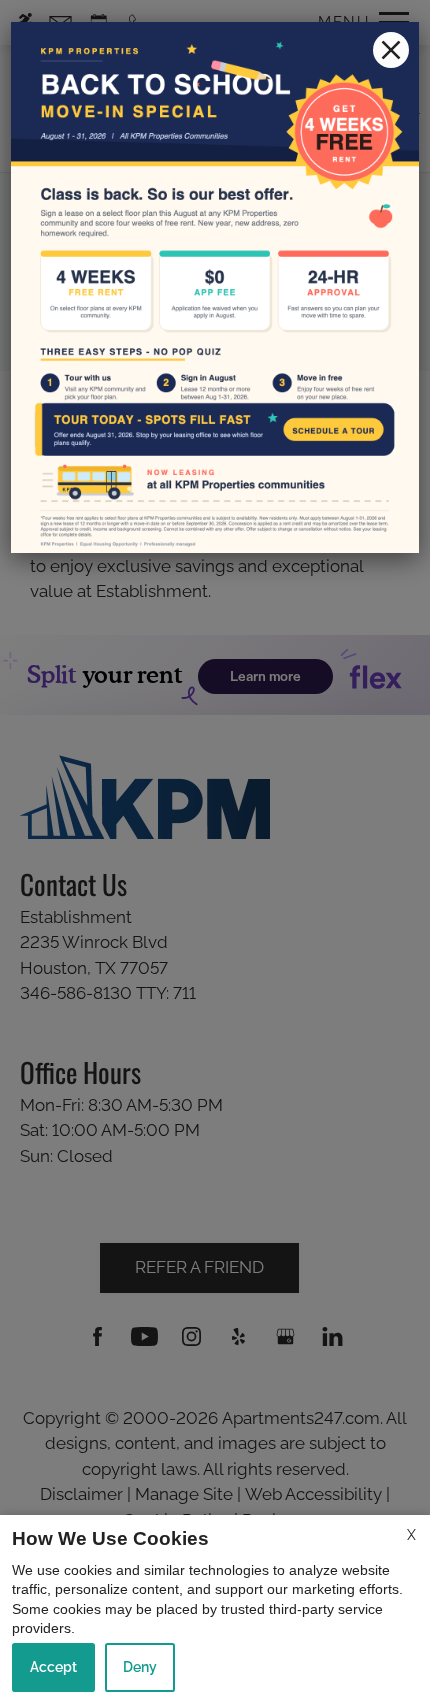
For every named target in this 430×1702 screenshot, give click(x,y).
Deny (140, 1667)
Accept (53, 1667)
